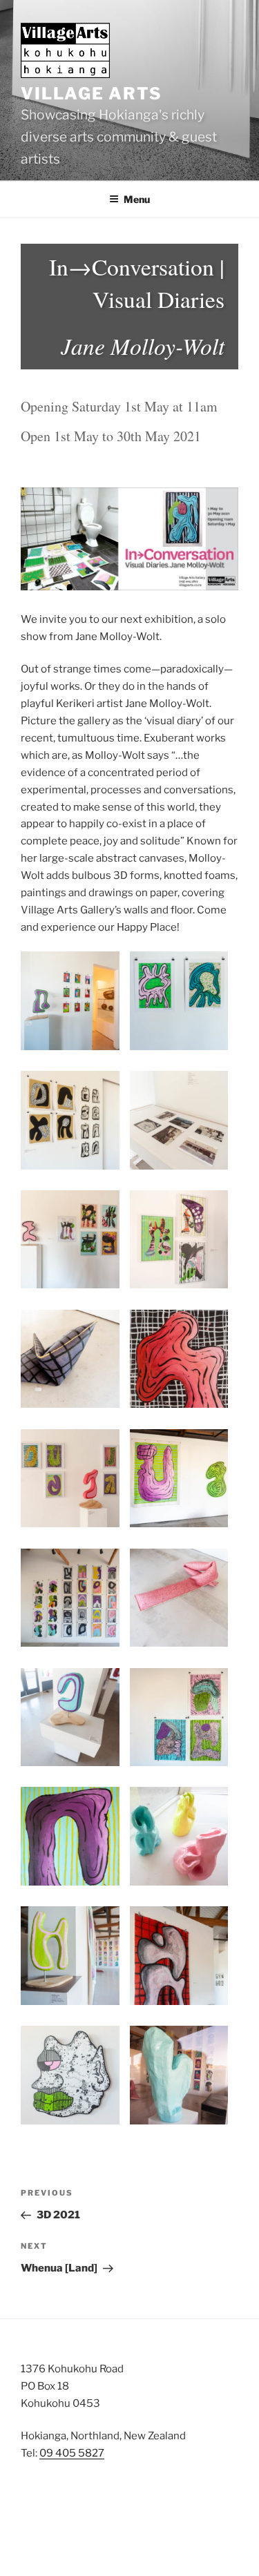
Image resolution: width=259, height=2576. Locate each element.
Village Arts (92, 94)
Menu (137, 199)
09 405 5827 (72, 2453)
